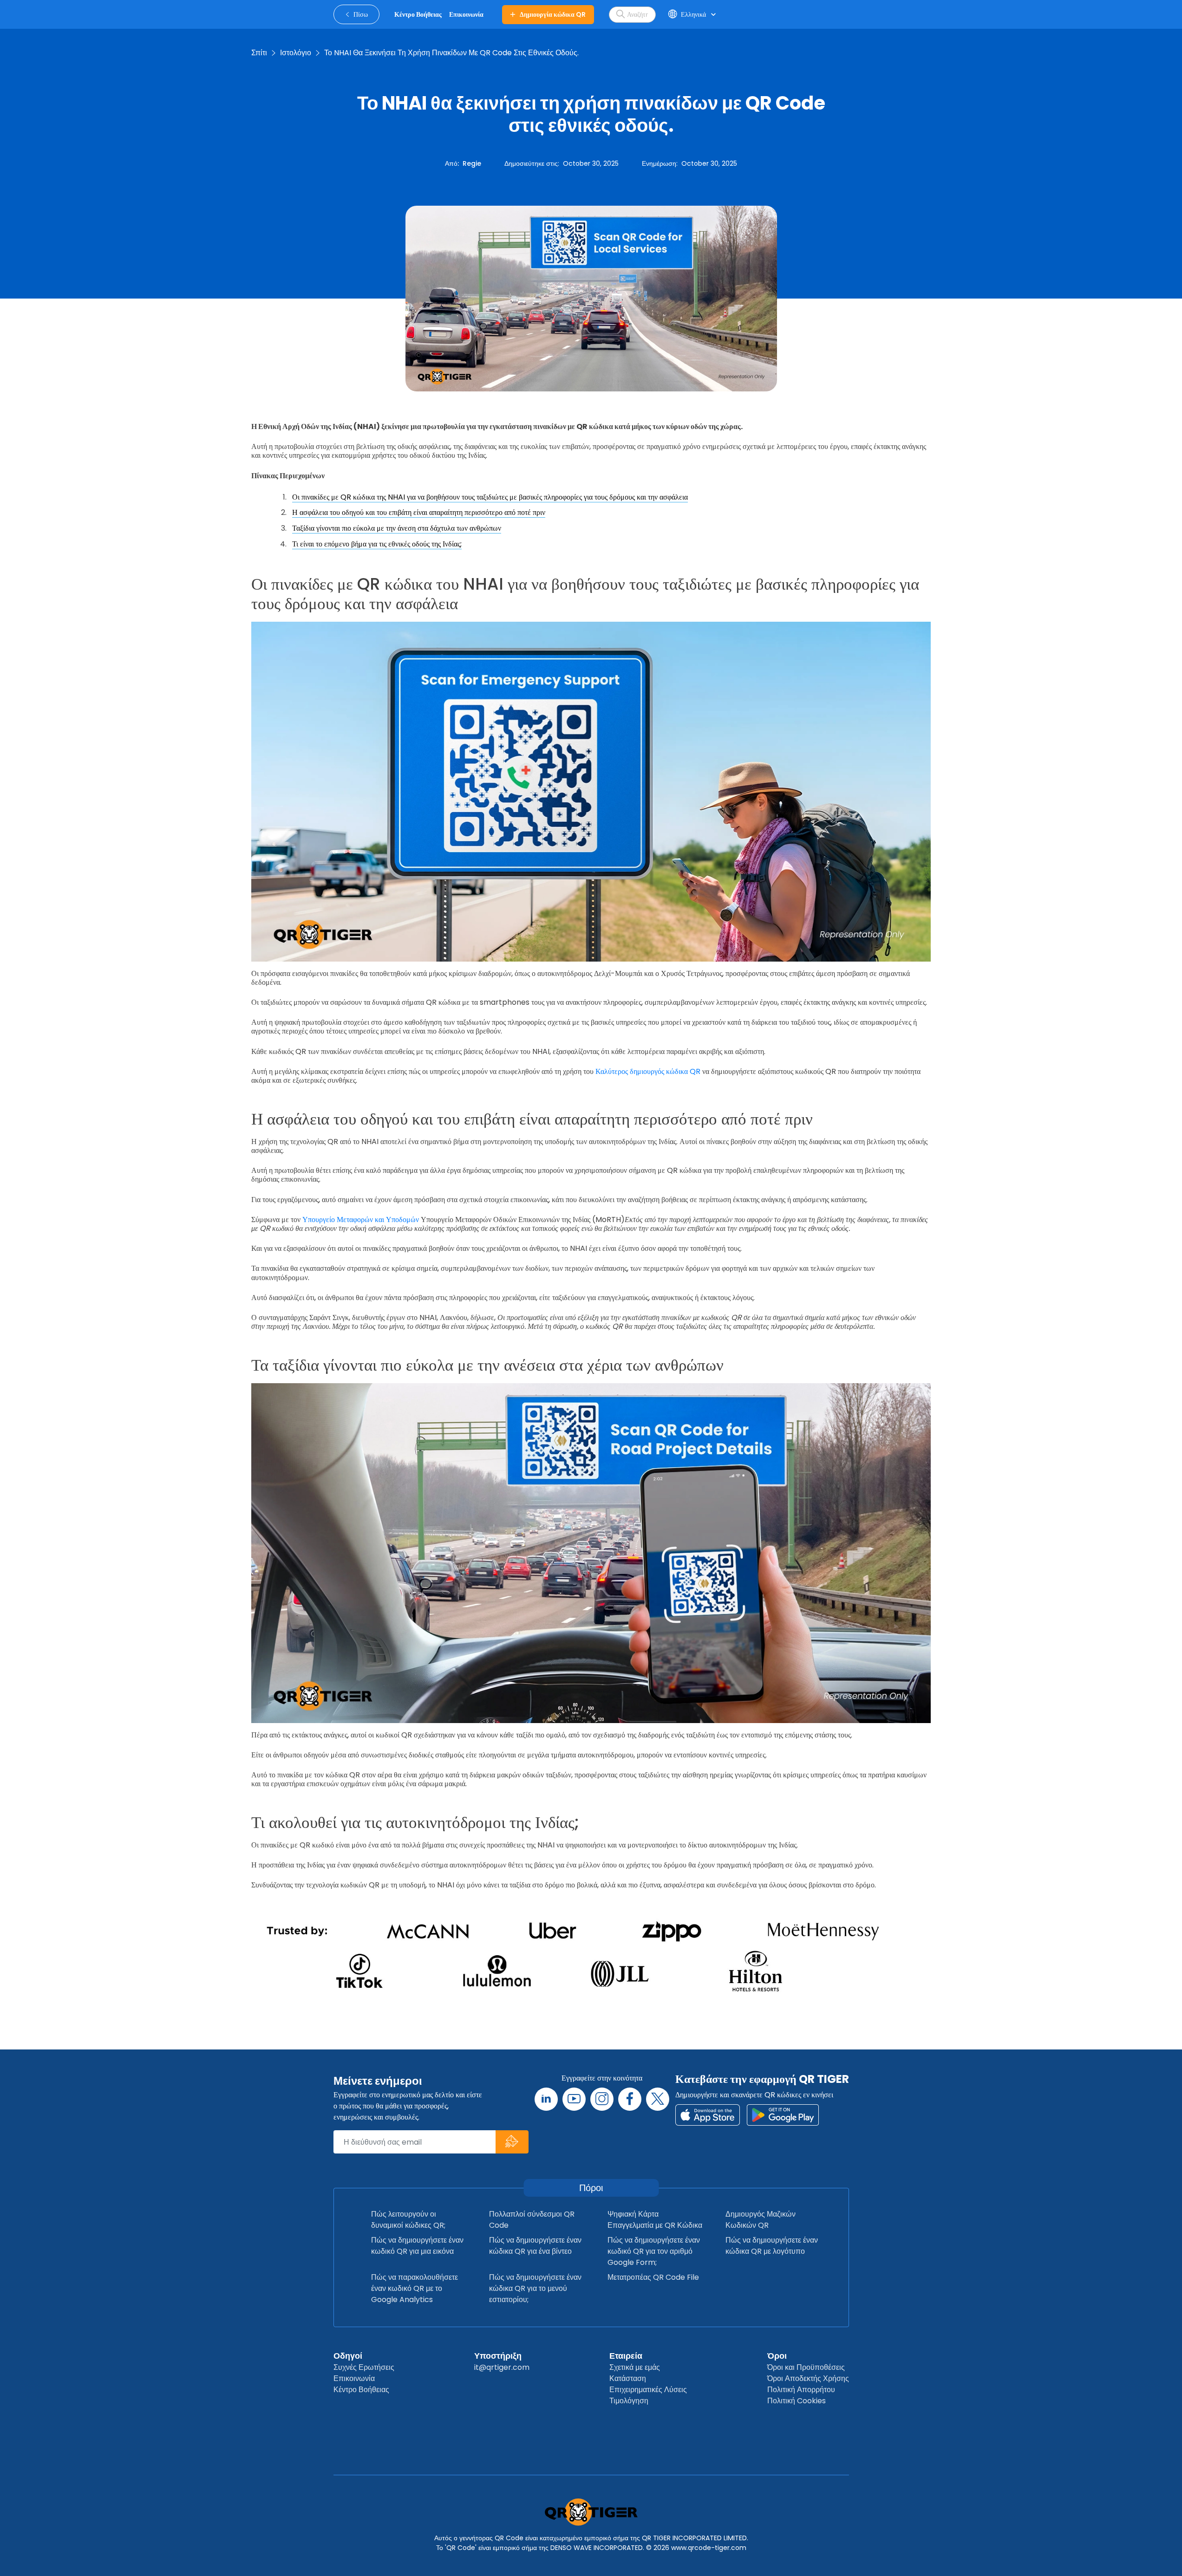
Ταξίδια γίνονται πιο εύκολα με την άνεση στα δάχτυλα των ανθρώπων (397, 528)
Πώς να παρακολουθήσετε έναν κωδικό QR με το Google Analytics (415, 2288)
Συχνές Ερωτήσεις (364, 2367)
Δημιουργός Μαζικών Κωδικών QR (761, 2220)
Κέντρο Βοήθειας (361, 2390)
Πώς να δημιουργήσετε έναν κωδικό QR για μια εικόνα (417, 2246)
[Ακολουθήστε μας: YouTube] (574, 2099)
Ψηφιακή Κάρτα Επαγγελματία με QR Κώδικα (655, 2220)
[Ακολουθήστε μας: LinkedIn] (546, 2099)
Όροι (777, 2356)
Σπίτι (259, 53)
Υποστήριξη (498, 2356)
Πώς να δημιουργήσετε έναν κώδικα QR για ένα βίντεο (535, 2246)
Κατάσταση (628, 2378)
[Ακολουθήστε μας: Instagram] (602, 2099)
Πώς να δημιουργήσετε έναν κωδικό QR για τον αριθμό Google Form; (654, 2251)
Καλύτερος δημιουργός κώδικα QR (648, 1071)
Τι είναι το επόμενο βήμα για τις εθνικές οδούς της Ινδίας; (377, 544)
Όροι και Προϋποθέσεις (806, 2367)
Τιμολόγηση (629, 2401)
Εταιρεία (626, 2356)
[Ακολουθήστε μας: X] (658, 2099)
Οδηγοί (348, 2356)
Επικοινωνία (354, 2378)
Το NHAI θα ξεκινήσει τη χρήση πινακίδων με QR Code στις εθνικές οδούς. (451, 53)
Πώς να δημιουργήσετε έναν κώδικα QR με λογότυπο (772, 2246)
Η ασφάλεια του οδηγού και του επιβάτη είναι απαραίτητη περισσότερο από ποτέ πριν (419, 512)
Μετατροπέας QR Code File (653, 2277)
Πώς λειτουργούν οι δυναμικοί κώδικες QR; (408, 2220)
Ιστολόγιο (296, 53)
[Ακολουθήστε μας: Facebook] (630, 2099)
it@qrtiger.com (502, 2367)
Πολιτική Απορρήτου (801, 2390)
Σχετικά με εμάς (635, 2367)
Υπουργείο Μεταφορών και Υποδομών (361, 1220)
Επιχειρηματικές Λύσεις (648, 2390)
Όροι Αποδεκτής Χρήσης (808, 2378)
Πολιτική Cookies (797, 2401)
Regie (472, 163)
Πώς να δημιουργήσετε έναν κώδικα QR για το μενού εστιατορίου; (535, 2288)
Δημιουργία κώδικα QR (553, 14)
